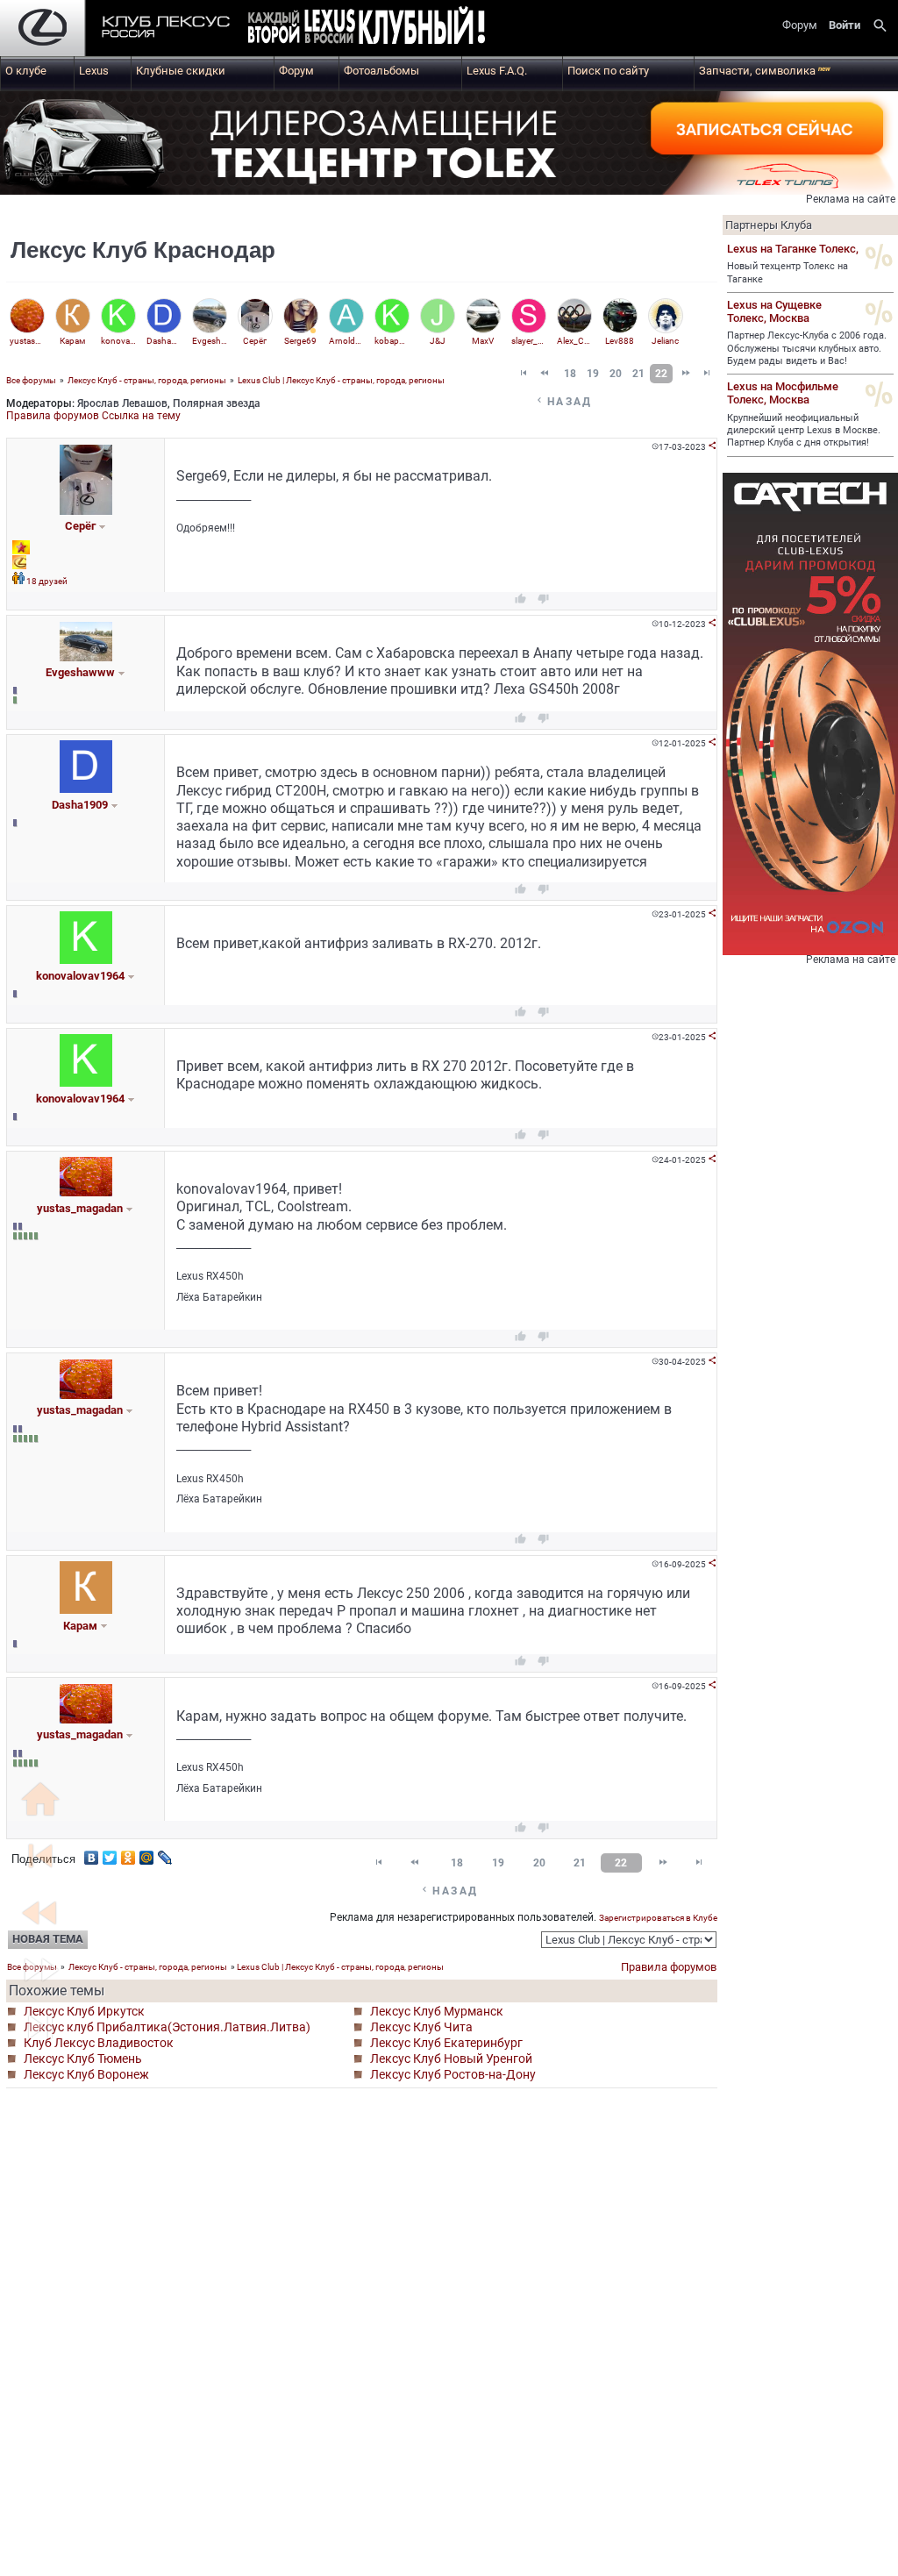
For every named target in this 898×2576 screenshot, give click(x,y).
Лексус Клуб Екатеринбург (446, 2043)
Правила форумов (53, 416)
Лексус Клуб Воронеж (86, 2074)
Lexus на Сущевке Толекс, (774, 311)
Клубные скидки (181, 71)
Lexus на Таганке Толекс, (793, 249)
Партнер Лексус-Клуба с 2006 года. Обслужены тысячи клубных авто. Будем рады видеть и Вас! (807, 348)
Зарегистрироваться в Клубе (658, 1918)
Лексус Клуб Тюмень (83, 2059)
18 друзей (47, 581)
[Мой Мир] (147, 1853)
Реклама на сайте (851, 199)
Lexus (94, 71)
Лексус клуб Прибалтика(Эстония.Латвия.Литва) (167, 2027)
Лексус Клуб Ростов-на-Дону (453, 2074)
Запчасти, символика (765, 71)
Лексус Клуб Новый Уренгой (451, 2059)
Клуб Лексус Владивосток (99, 2043)
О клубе (26, 71)
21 (638, 374)
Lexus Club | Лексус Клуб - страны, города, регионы (341, 380)
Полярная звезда (217, 403)
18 (570, 374)
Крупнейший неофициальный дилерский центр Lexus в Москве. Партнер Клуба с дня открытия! (804, 431)
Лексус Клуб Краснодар (143, 250)
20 (616, 374)
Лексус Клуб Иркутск (84, 2011)
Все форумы (31, 380)
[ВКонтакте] (92, 1853)
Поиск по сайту (608, 71)
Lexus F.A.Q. (497, 71)
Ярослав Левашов (122, 403)
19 (593, 374)
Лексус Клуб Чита (421, 2027)
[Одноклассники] (128, 1853)
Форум (296, 71)
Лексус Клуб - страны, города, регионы (147, 380)
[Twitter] (110, 1853)
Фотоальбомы (381, 71)
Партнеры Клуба (769, 225)
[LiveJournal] (165, 1853)
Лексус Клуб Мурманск (437, 2011)
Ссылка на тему (141, 416)
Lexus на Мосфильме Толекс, (783, 393)
